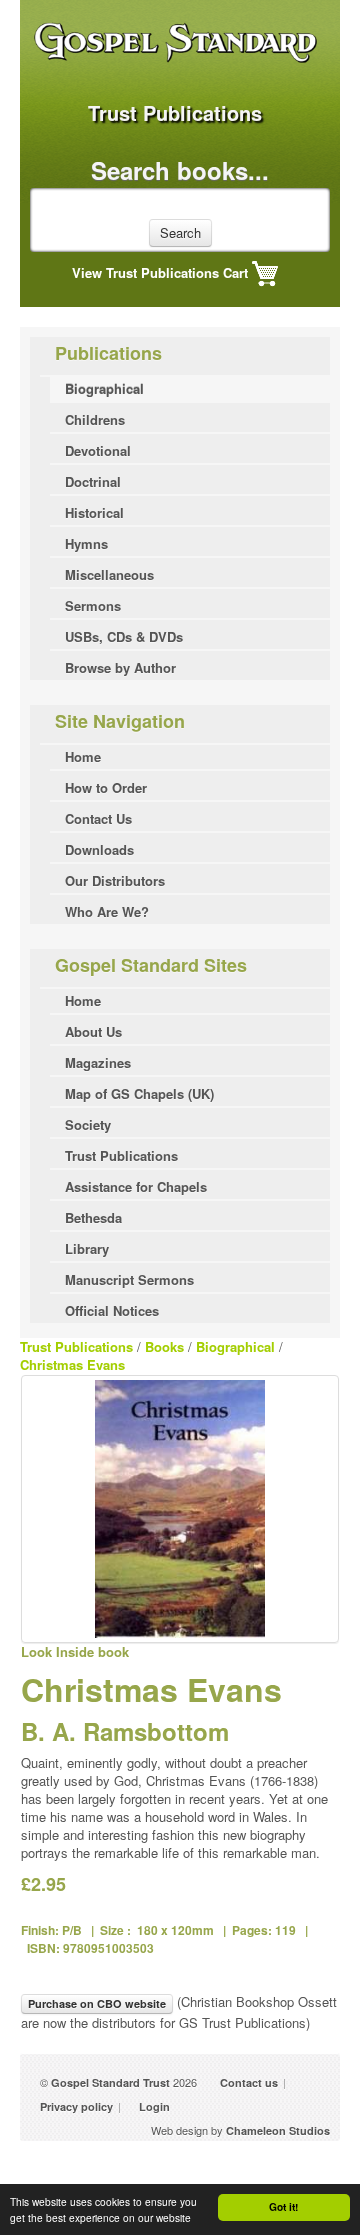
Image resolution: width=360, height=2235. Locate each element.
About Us (93, 1031)
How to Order (106, 787)
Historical (94, 512)
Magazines (98, 1062)
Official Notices (112, 1310)
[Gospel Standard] (180, 71)
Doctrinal (93, 481)
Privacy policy (76, 2106)
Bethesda (93, 1217)
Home (83, 756)
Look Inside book (75, 1651)
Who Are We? (107, 911)
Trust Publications (121, 1155)
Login (154, 2106)
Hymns (86, 543)
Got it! (283, 2207)
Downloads (99, 849)
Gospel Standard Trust (110, 2082)
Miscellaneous (109, 574)
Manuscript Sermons (129, 1279)
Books (164, 1346)
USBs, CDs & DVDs (124, 636)
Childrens (95, 419)
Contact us (249, 2082)
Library (87, 1248)
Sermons (93, 605)
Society (88, 1124)
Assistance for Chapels (136, 1186)
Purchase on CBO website (97, 2003)
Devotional (98, 450)
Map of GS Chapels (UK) (139, 1093)
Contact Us (98, 818)
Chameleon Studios (278, 2130)
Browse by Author (120, 667)
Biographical (104, 388)
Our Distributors (115, 880)
